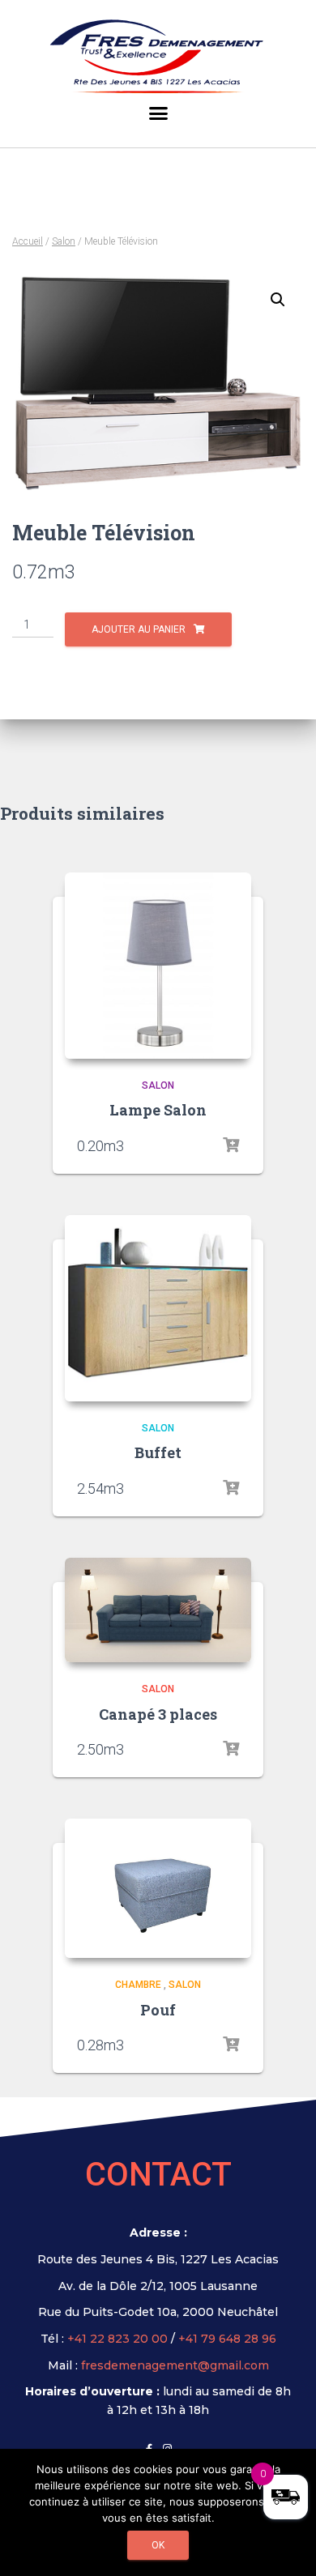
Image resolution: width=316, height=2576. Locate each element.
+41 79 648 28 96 (227, 2339)
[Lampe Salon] (158, 966)
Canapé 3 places (158, 1714)
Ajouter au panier (139, 629)
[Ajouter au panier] (231, 1145)
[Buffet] (158, 1308)
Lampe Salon (158, 1110)
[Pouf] (158, 1889)
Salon (64, 241)
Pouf (158, 2010)
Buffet (158, 1452)
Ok (158, 2545)
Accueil (28, 241)
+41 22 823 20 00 (117, 2339)
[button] (158, 117)
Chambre (138, 1985)
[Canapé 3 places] (158, 1610)
